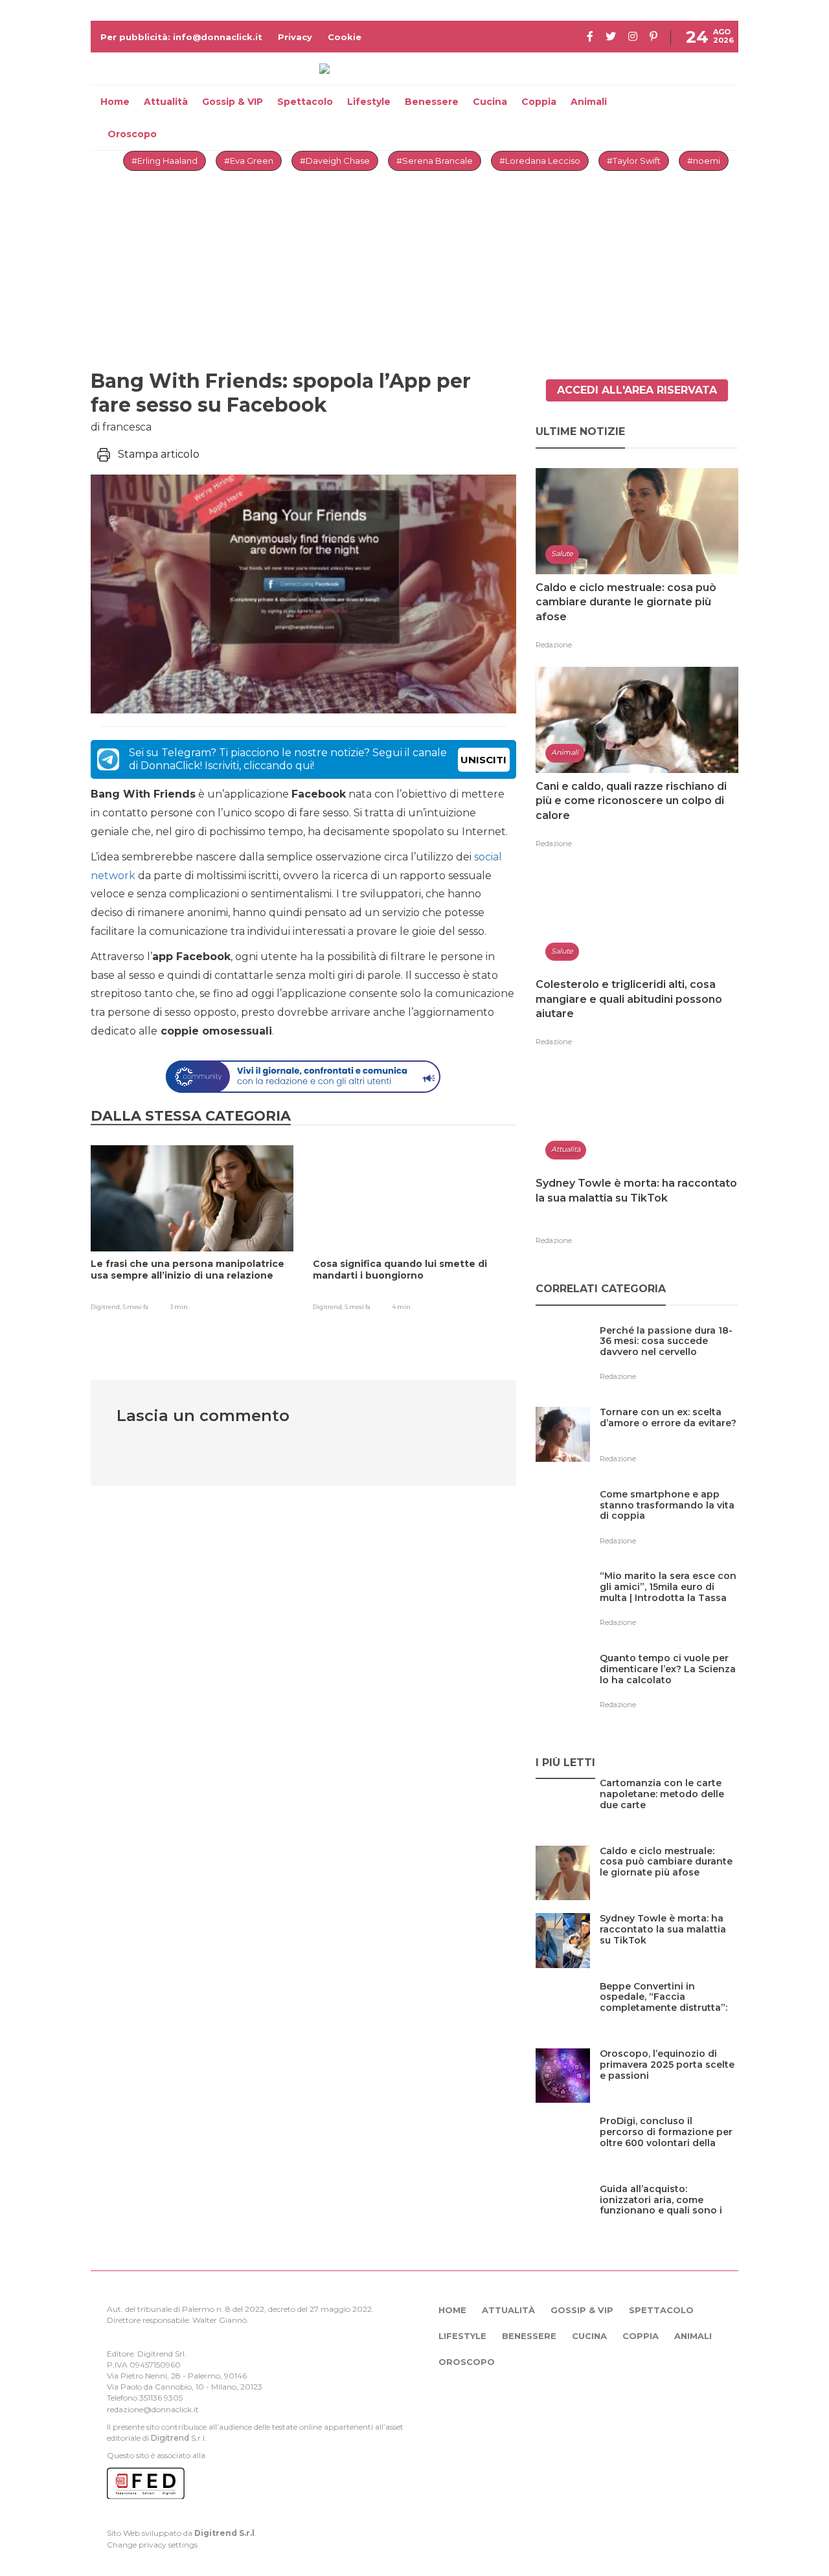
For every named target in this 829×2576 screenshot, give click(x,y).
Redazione (554, 645)
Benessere (432, 102)
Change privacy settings (152, 2545)
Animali (589, 102)
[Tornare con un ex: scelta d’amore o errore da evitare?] (669, 1439)
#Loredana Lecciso (540, 161)
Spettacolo (305, 102)
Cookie (345, 37)
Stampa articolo (159, 454)
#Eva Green (249, 161)
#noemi (704, 161)
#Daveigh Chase (335, 161)
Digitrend (170, 2438)
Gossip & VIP (233, 102)
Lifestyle (369, 102)
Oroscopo (132, 134)
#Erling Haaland (165, 161)
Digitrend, (107, 1307)
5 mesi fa (135, 1307)
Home (115, 102)
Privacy (295, 37)
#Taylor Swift (634, 161)
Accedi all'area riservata (637, 390)
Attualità (166, 102)
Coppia (539, 102)
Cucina (490, 102)
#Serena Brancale (435, 161)
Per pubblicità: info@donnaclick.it (181, 37)
